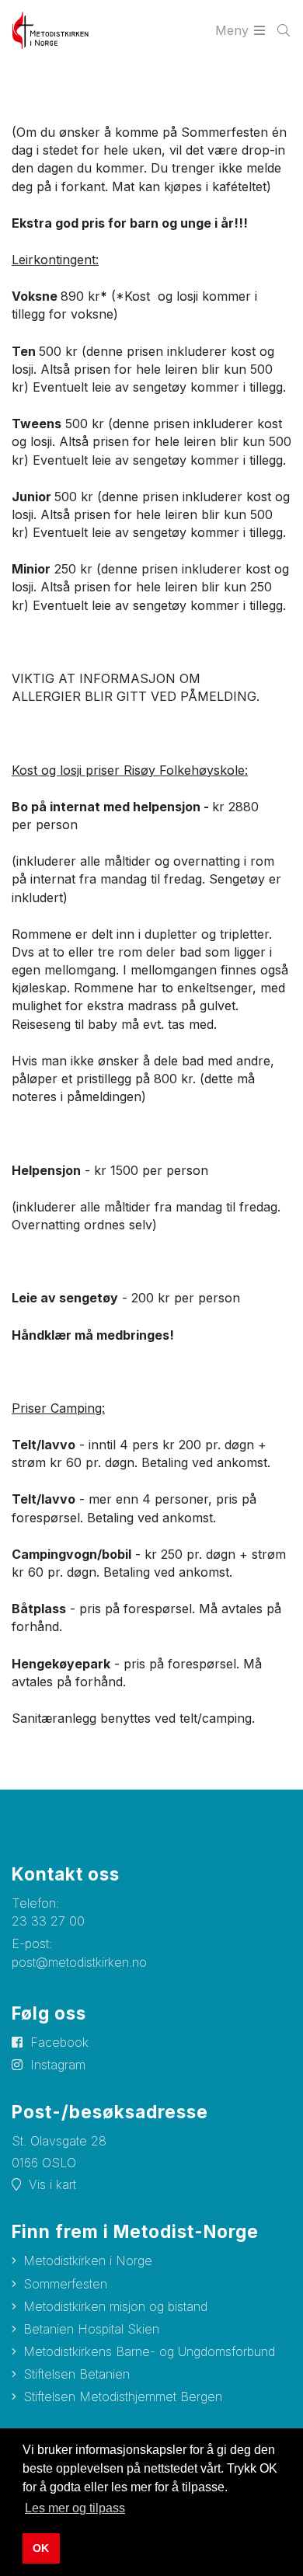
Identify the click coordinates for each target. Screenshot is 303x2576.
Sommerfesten (65, 2284)
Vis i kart (52, 2184)
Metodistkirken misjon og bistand (115, 2306)
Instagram (58, 2065)
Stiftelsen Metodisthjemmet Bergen (123, 2396)
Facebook (59, 2042)
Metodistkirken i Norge (88, 2261)
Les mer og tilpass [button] (75, 2508)
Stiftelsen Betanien (77, 2374)
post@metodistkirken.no (79, 1962)
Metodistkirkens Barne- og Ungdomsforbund (149, 2351)
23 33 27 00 (48, 1921)
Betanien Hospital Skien (91, 2329)
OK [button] (41, 2548)
